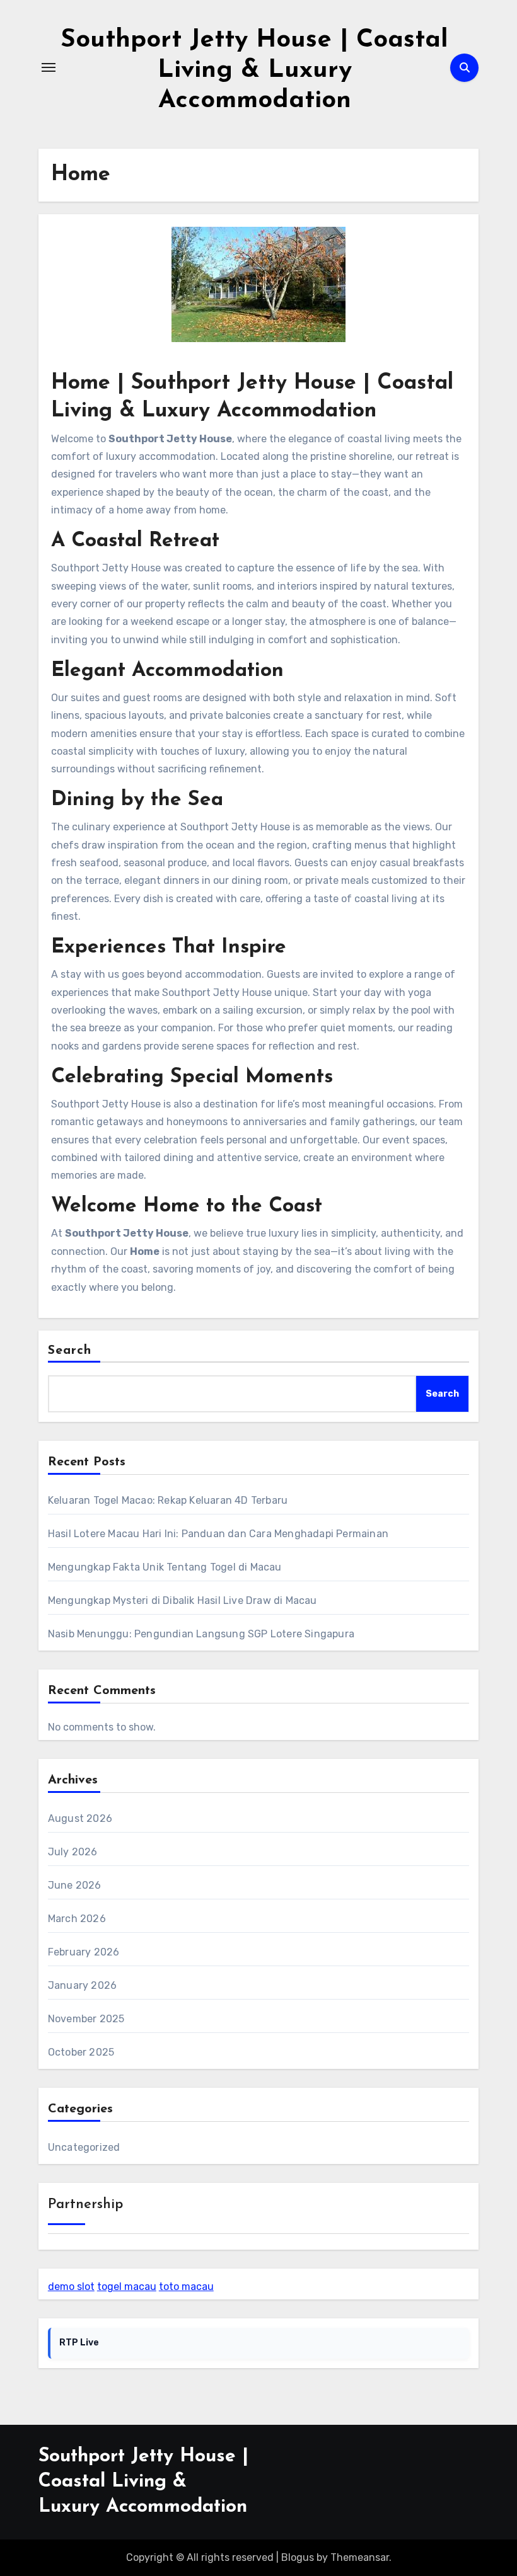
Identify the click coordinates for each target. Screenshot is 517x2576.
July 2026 (73, 1852)
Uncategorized (84, 2147)
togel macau (127, 2287)
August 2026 (80, 1818)
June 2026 (75, 1885)
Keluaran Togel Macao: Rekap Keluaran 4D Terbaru (168, 1500)
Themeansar (360, 2557)
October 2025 (81, 2052)
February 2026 (84, 1952)
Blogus (298, 2557)
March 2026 (77, 1919)
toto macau (186, 2287)
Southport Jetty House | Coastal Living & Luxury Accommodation (254, 71)
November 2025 (86, 2019)
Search (70, 1351)
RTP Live (79, 2343)
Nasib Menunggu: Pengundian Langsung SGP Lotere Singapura (201, 1634)
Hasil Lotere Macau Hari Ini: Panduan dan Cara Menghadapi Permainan (218, 1534)
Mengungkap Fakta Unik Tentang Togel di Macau (165, 1567)
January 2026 (82, 1985)
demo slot (71, 2287)
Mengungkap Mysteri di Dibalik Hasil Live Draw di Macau (183, 1600)
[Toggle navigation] (49, 67)
